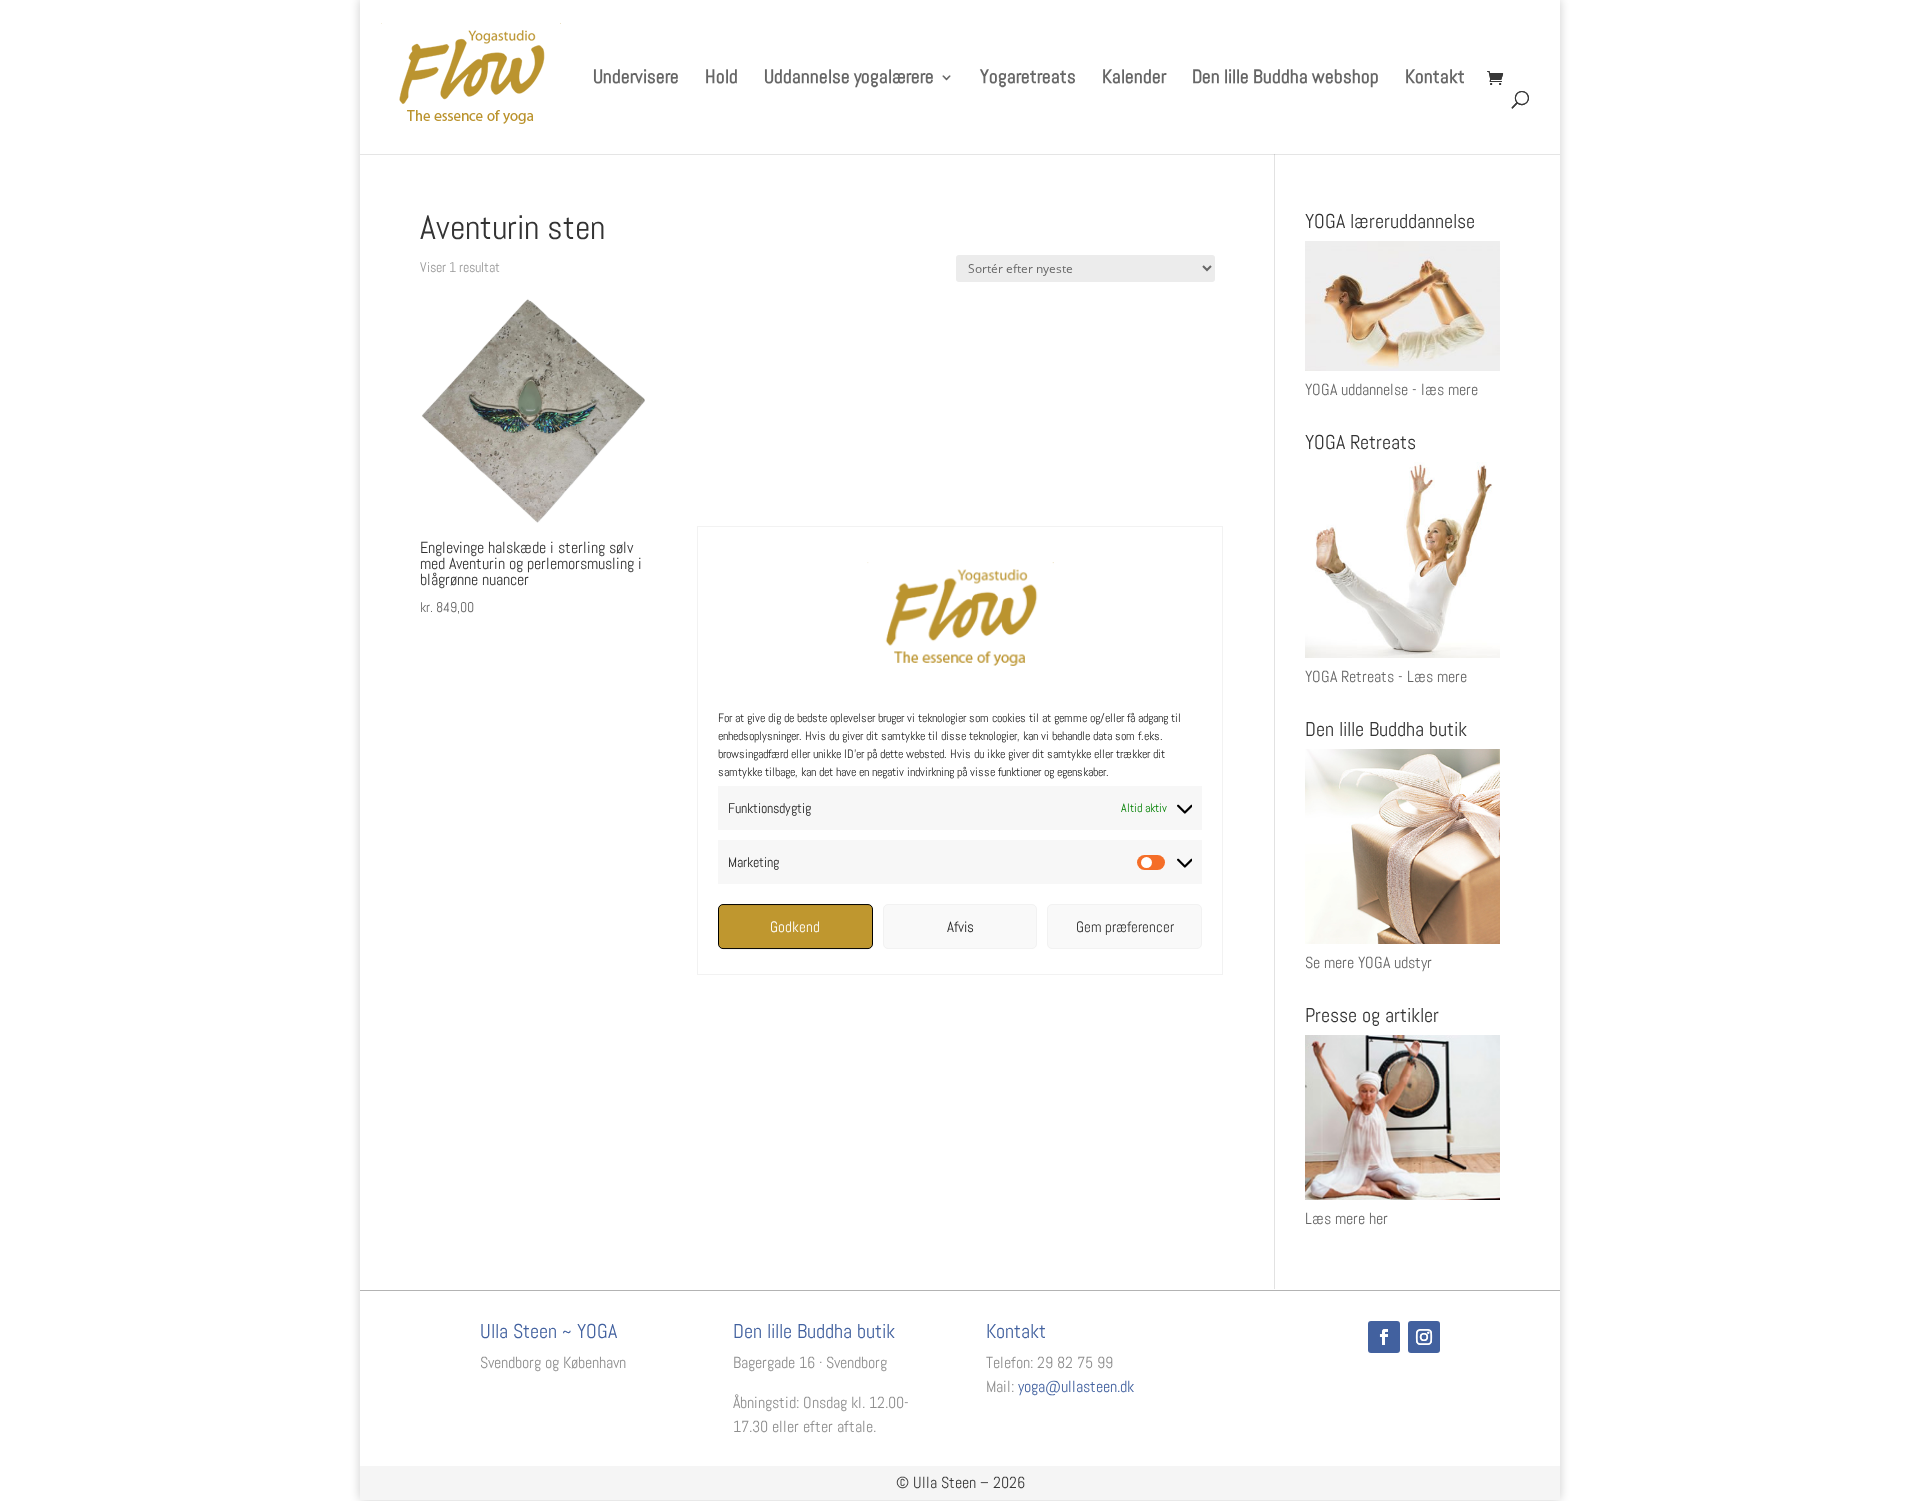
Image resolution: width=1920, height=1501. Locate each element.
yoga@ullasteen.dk (1076, 1386)
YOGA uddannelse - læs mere (1391, 389)
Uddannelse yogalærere (849, 79)
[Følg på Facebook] (1384, 1337)
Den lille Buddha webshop (1285, 79)
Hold (721, 79)
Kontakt (1435, 79)
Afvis (960, 926)
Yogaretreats (1028, 79)
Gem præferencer (1125, 926)
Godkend (795, 926)
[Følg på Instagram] (1424, 1337)
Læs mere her (1346, 1218)
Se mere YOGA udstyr (1368, 962)
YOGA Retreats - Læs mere (1386, 676)
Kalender (1134, 79)
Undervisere (636, 79)
